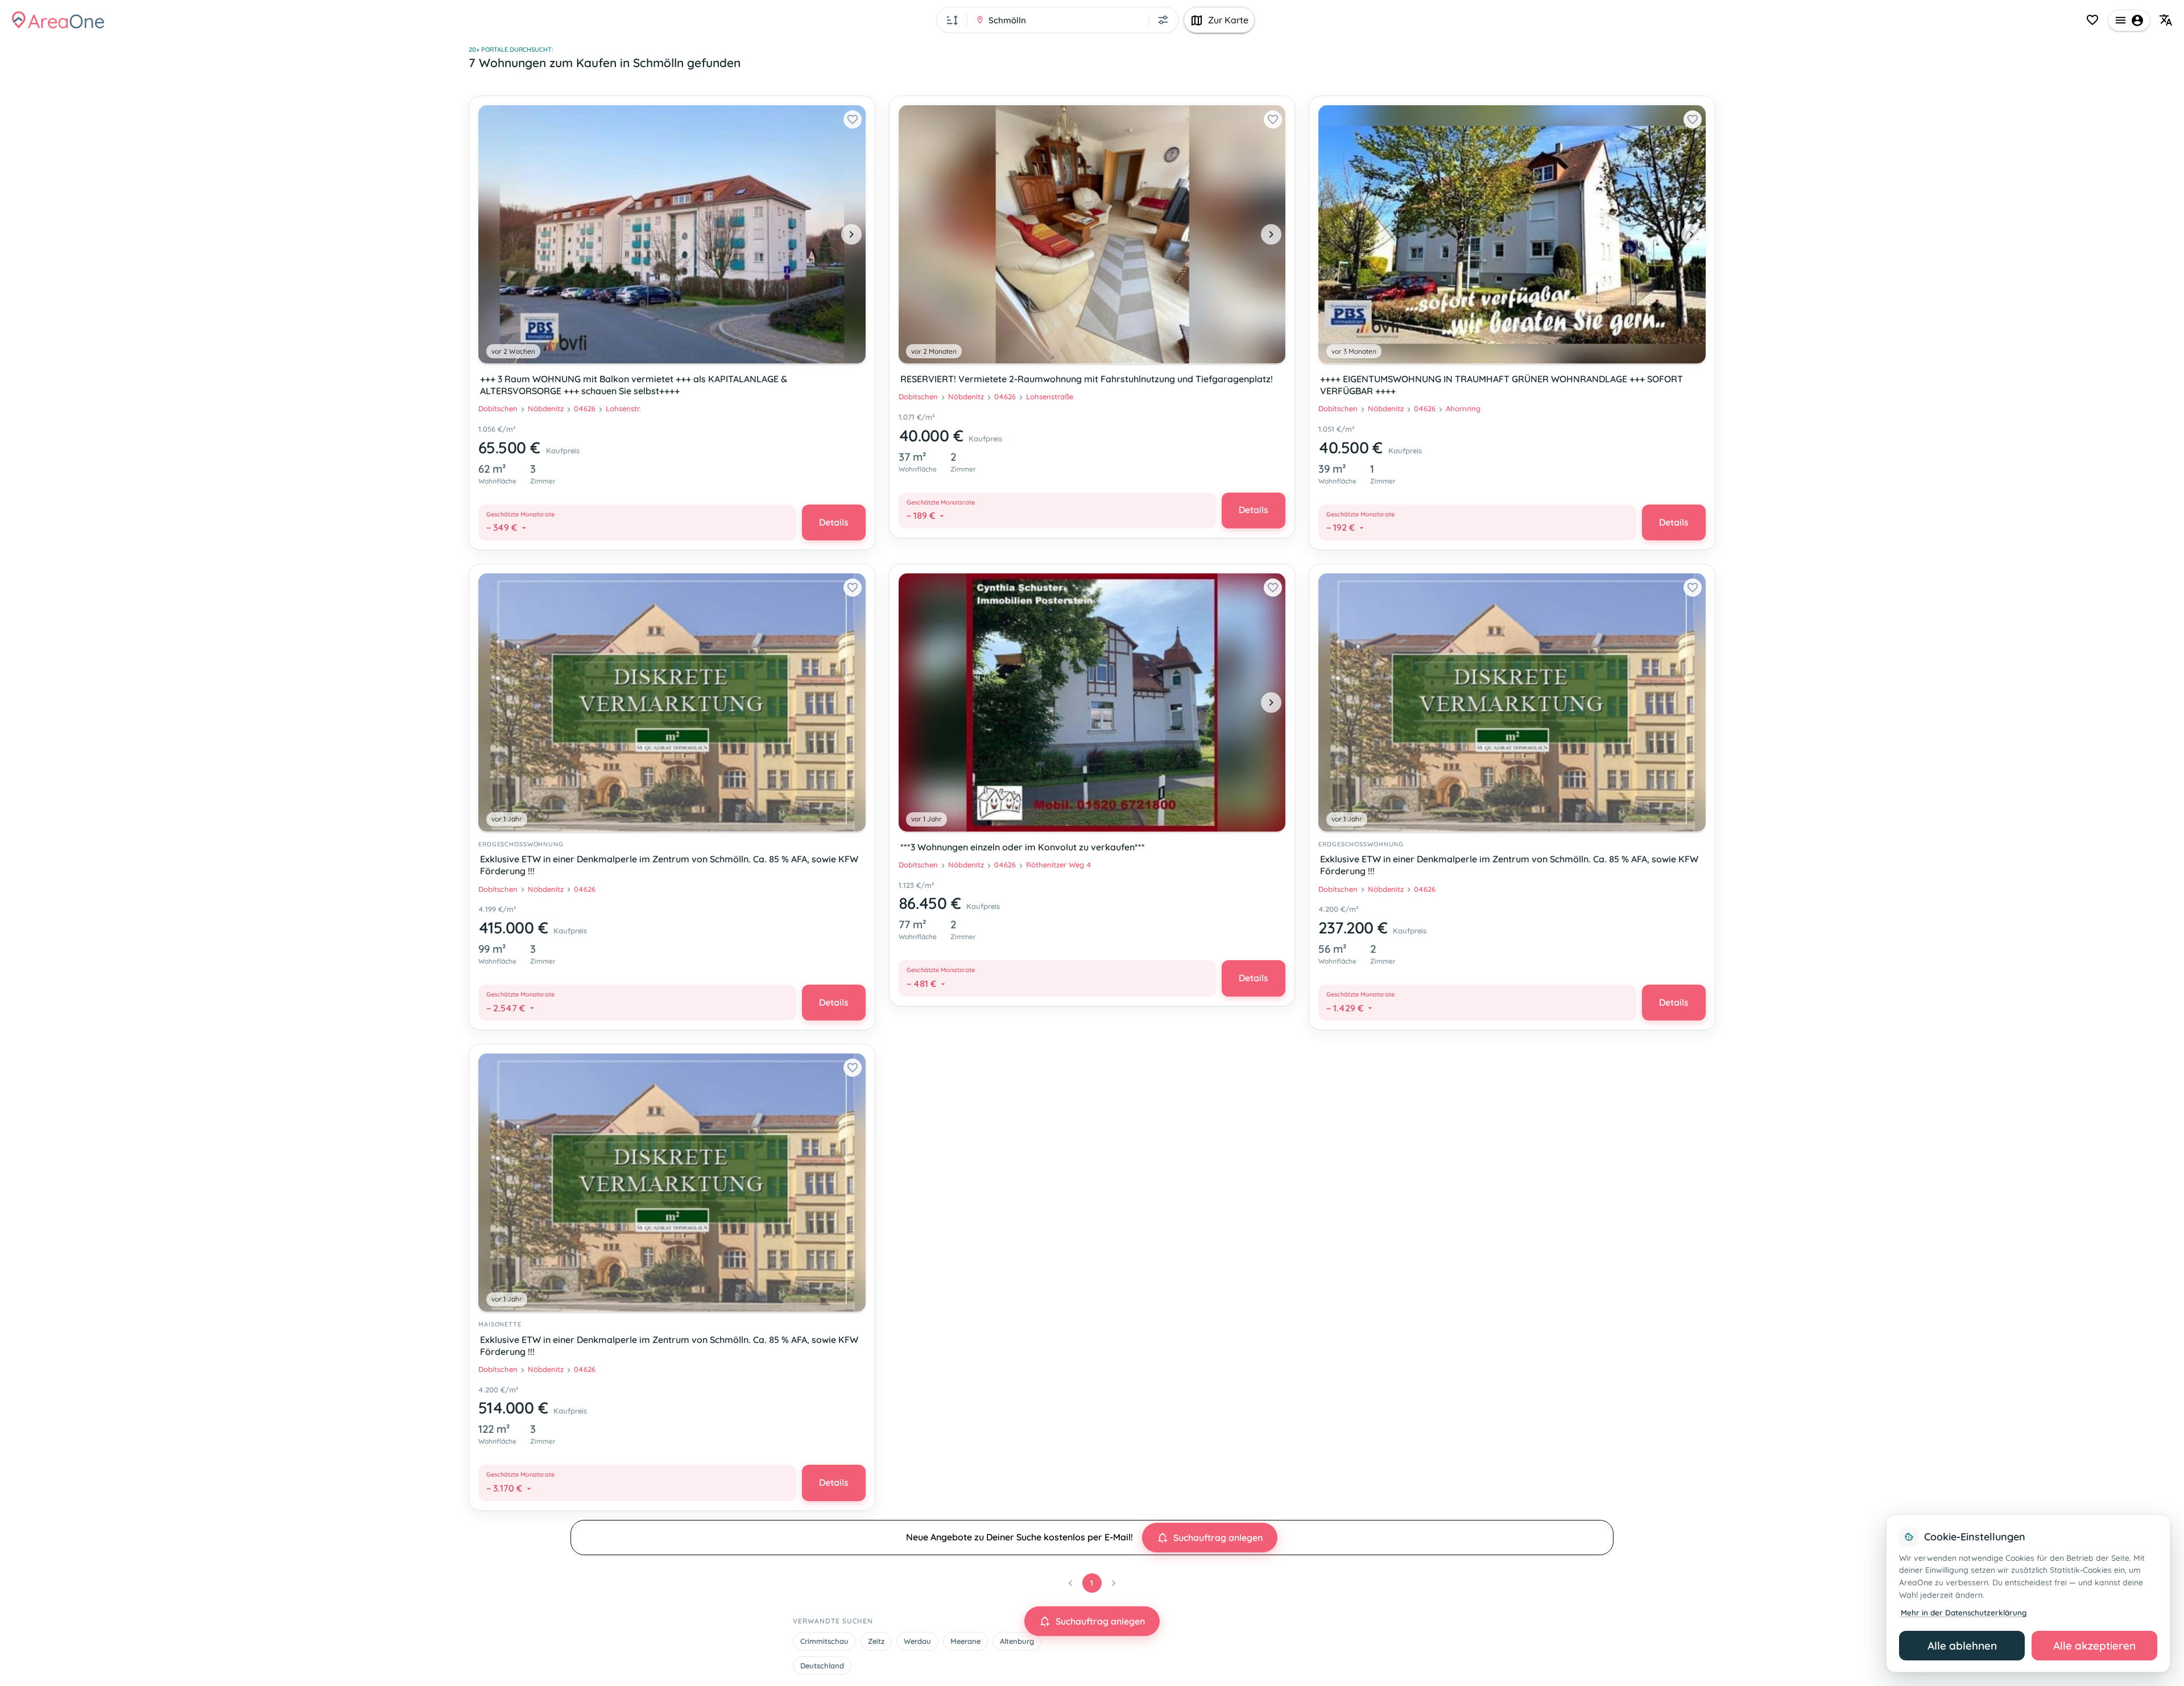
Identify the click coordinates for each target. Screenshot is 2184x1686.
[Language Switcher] (2166, 20)
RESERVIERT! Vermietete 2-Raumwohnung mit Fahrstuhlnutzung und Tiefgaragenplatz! (1087, 379)
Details (834, 522)
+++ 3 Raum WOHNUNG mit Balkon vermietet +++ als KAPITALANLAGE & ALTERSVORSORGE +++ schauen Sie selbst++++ (634, 385)
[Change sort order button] (952, 20)
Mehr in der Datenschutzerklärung (1964, 1612)
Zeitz (876, 1641)
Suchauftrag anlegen (1218, 1538)
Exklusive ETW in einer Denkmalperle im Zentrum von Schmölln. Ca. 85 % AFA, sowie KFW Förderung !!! (669, 865)
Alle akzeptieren (2094, 1646)
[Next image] (851, 234)
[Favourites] (2092, 20)
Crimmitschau (824, 1641)
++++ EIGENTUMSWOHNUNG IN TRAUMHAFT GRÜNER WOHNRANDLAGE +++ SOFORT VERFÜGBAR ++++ (1501, 385)
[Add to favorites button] (853, 119)
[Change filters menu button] (1163, 20)
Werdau (917, 1641)
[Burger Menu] (2129, 20)
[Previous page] (1070, 1583)
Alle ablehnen (1962, 1646)
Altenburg (1017, 1641)
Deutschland (822, 1666)
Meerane (965, 1641)
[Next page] (1114, 1583)
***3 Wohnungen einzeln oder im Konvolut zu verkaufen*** (1023, 847)
